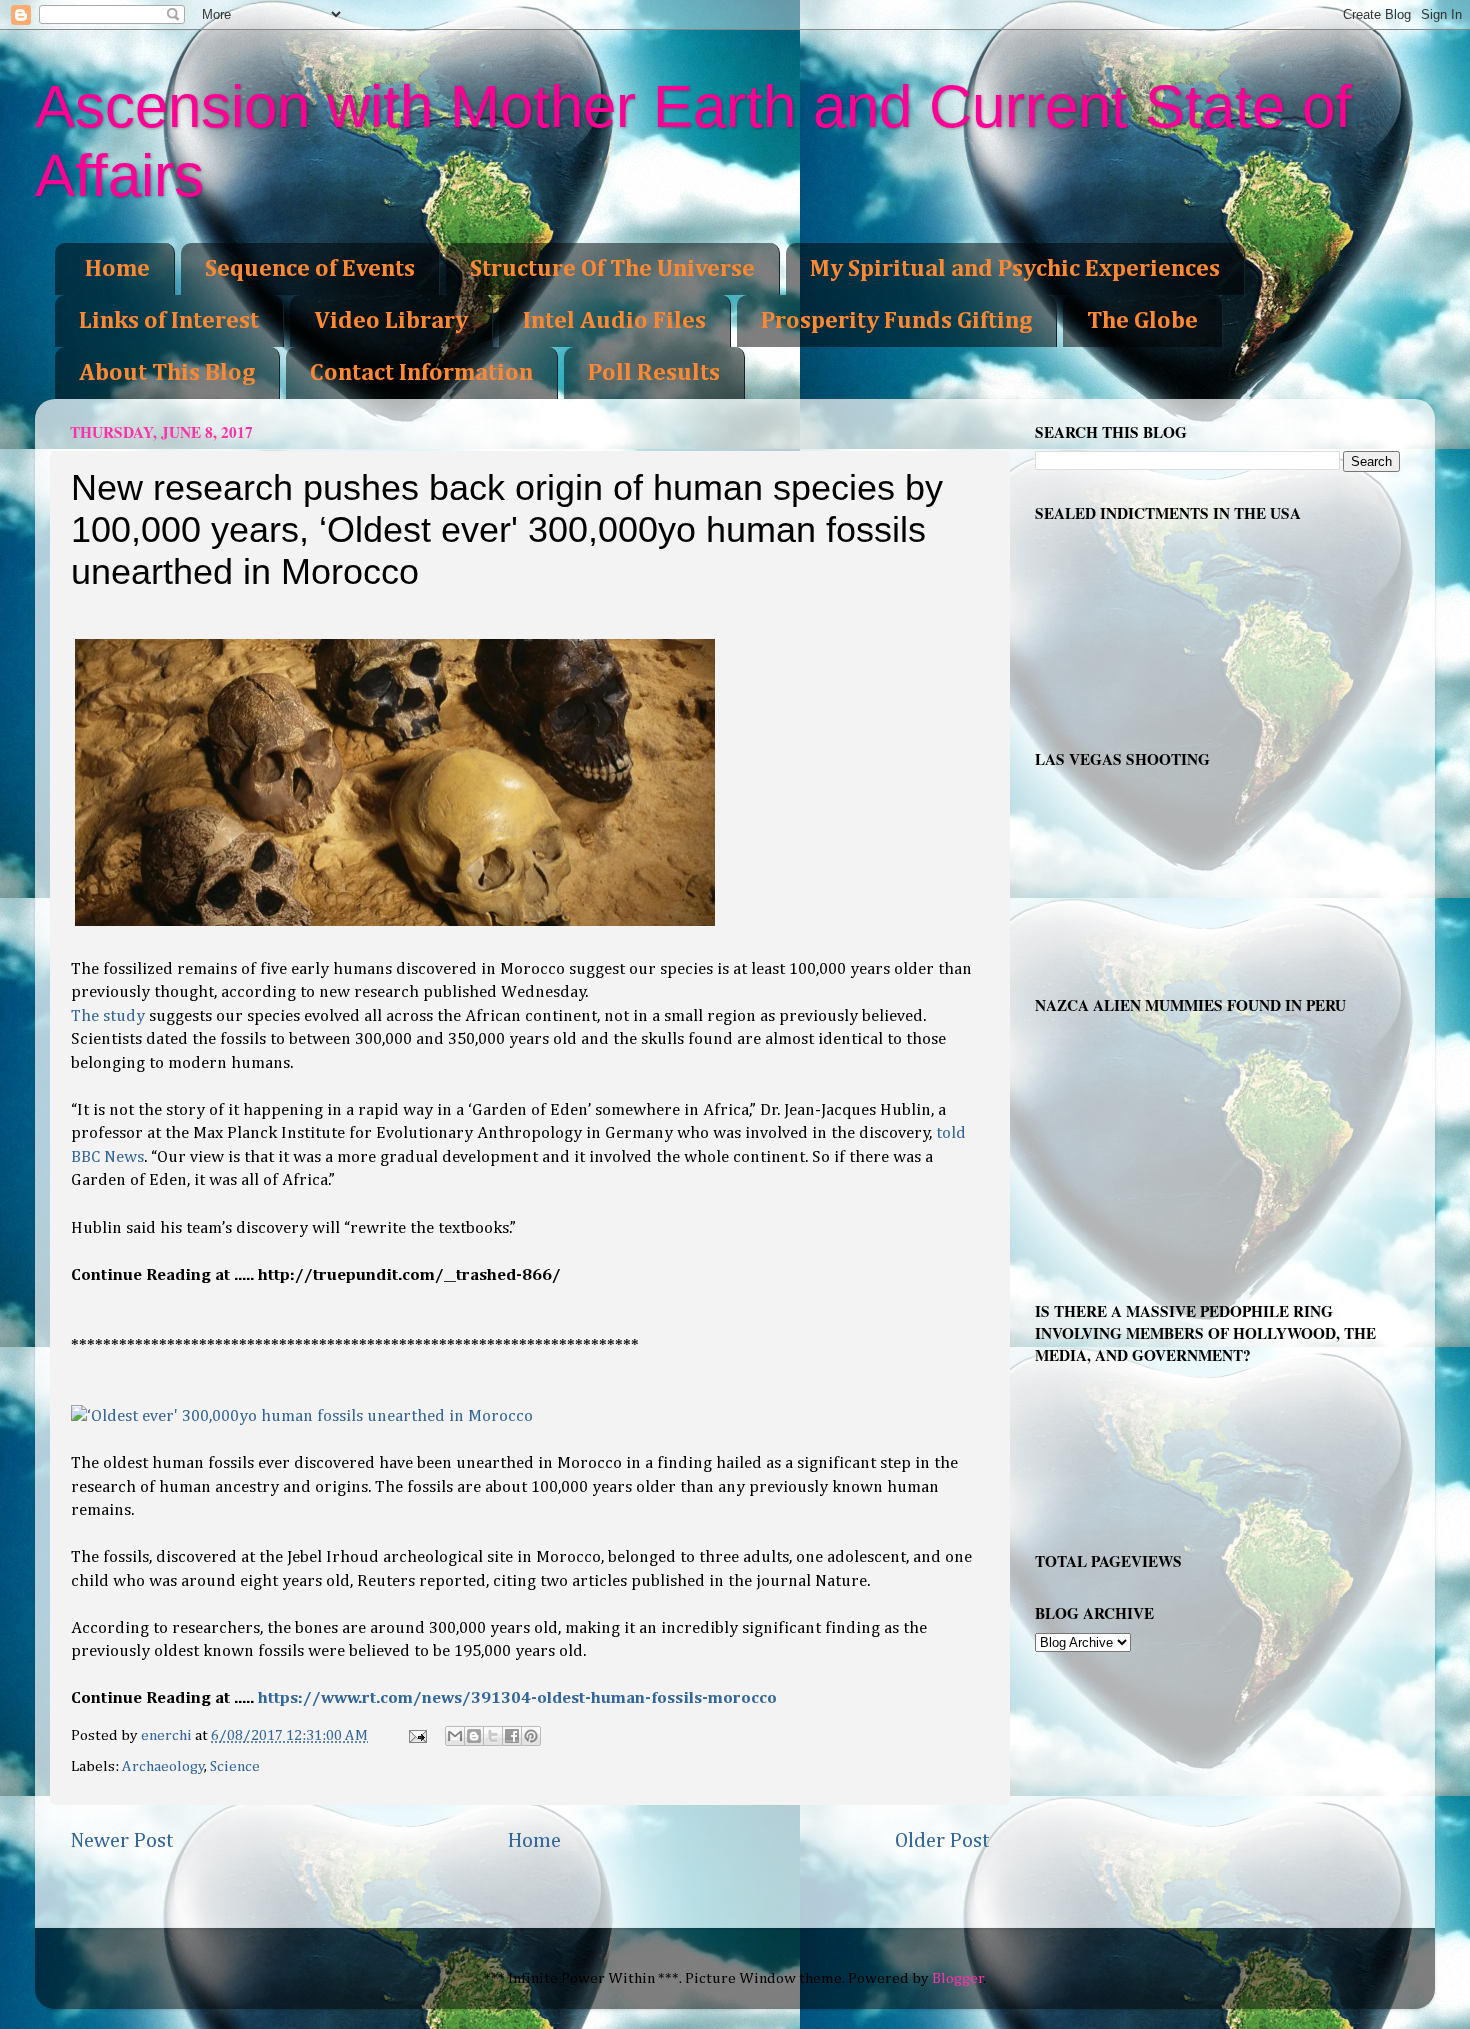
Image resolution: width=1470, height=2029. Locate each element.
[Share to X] (493, 1736)
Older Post (942, 1841)
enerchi (168, 1735)
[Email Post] (416, 1735)
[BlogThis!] (474, 1736)
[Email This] (455, 1736)
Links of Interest (169, 321)
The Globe (1142, 321)
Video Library (391, 321)
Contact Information (421, 373)
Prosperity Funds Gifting (896, 321)
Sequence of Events (310, 269)
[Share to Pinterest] (531, 1736)
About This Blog (167, 373)
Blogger (958, 1978)
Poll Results (654, 373)
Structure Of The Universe (612, 269)
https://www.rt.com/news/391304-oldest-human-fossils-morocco (517, 1698)
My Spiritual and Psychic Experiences (1015, 269)
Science (235, 1766)
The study (108, 1016)
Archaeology (163, 1766)
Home (117, 269)
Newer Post (122, 1841)
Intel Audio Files (614, 321)
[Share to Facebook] (512, 1736)
